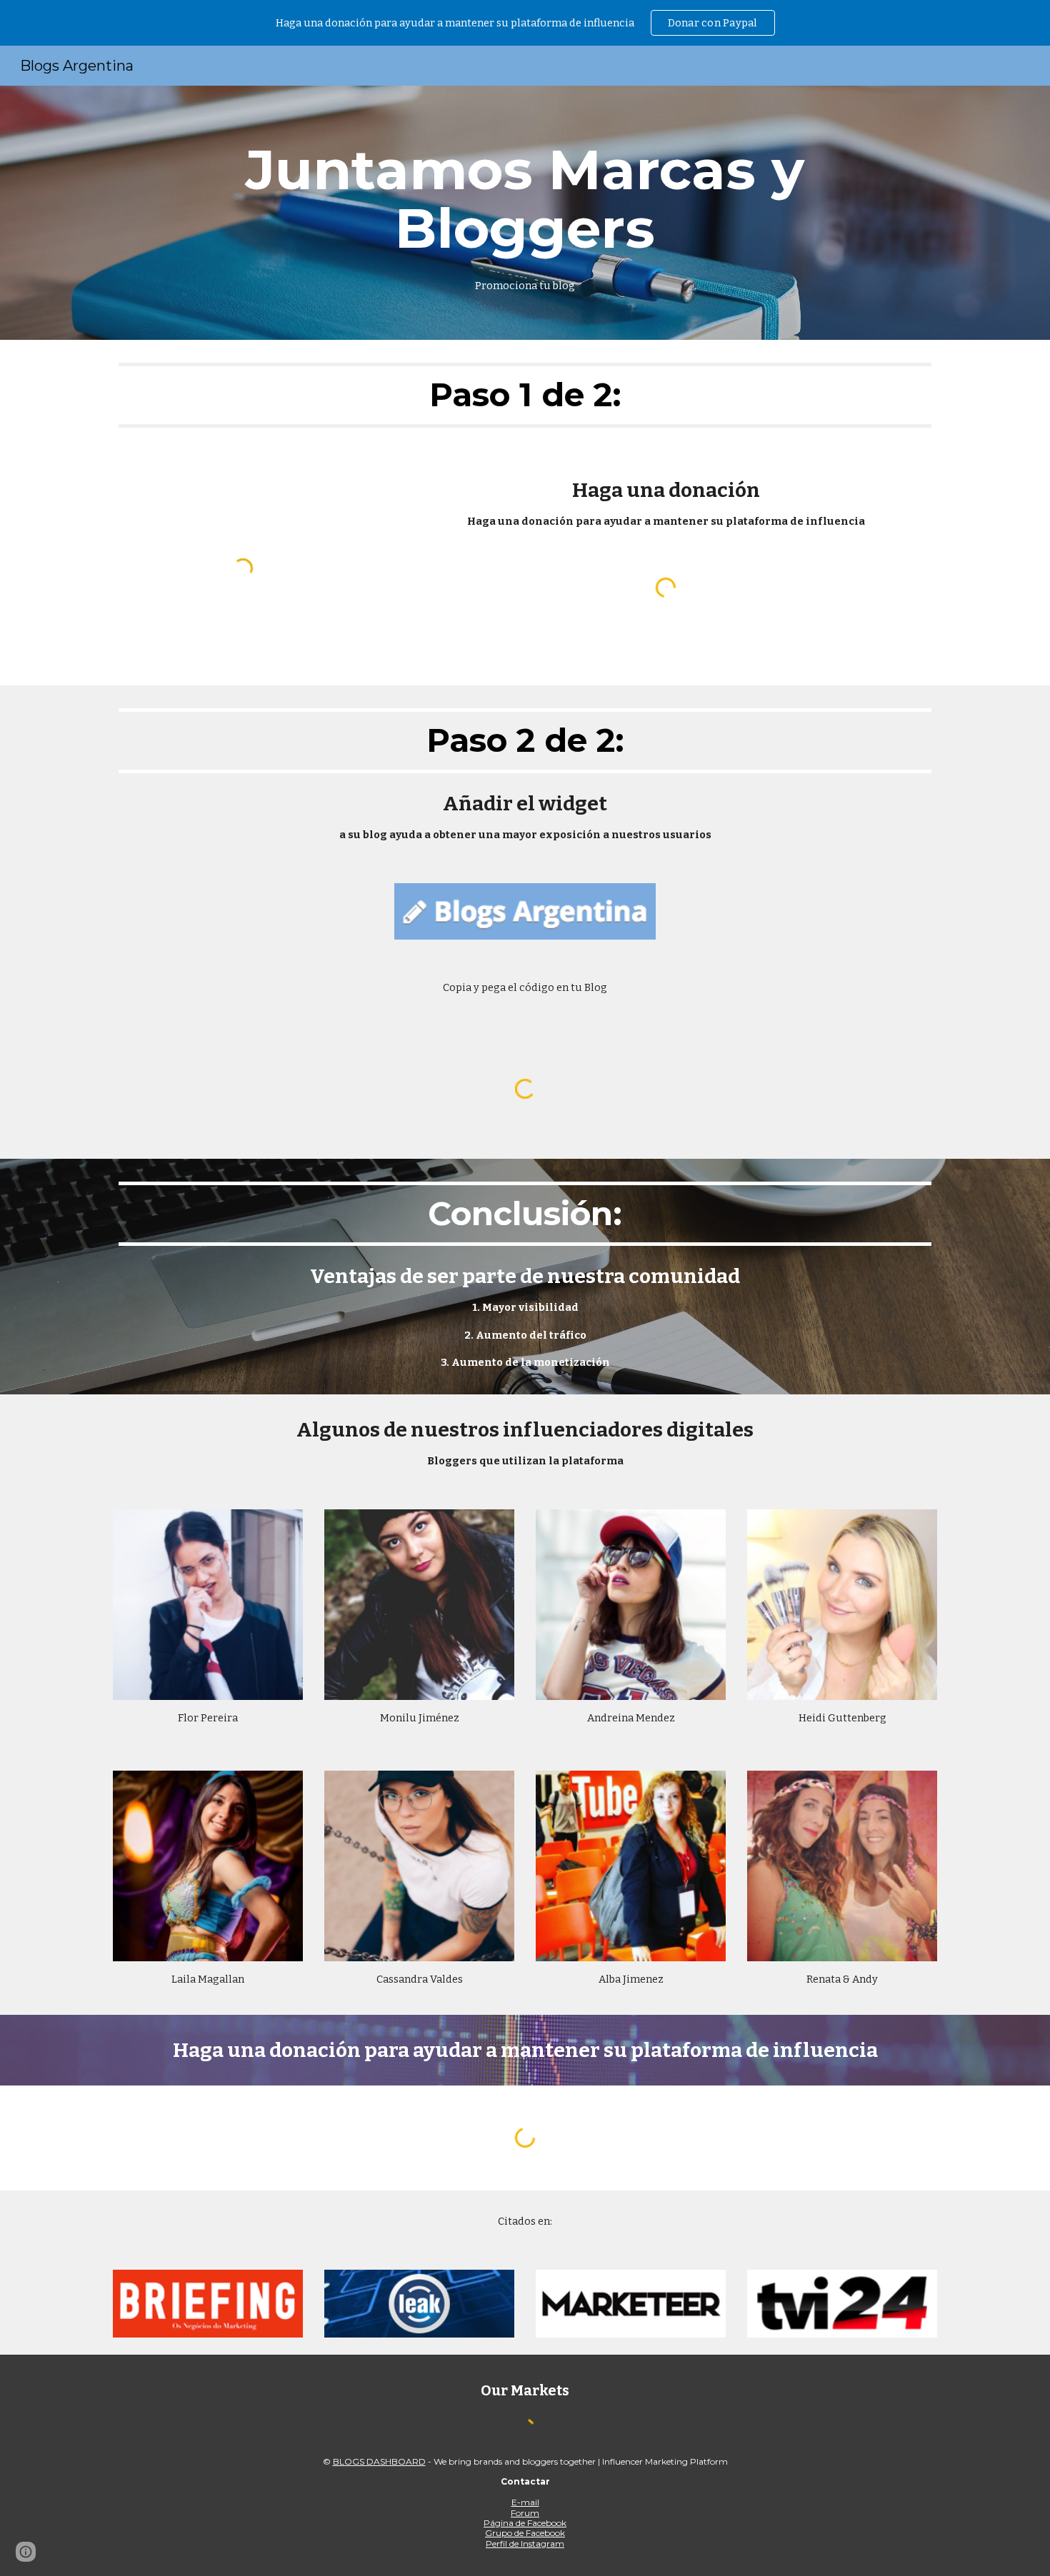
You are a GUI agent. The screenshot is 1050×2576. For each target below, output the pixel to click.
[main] (525, 213)
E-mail (525, 2502)
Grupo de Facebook (525, 2533)
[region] (525, 23)
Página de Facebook (525, 2523)
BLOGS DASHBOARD (379, 2461)
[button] (26, 2552)
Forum (525, 2513)
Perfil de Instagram (525, 2544)
